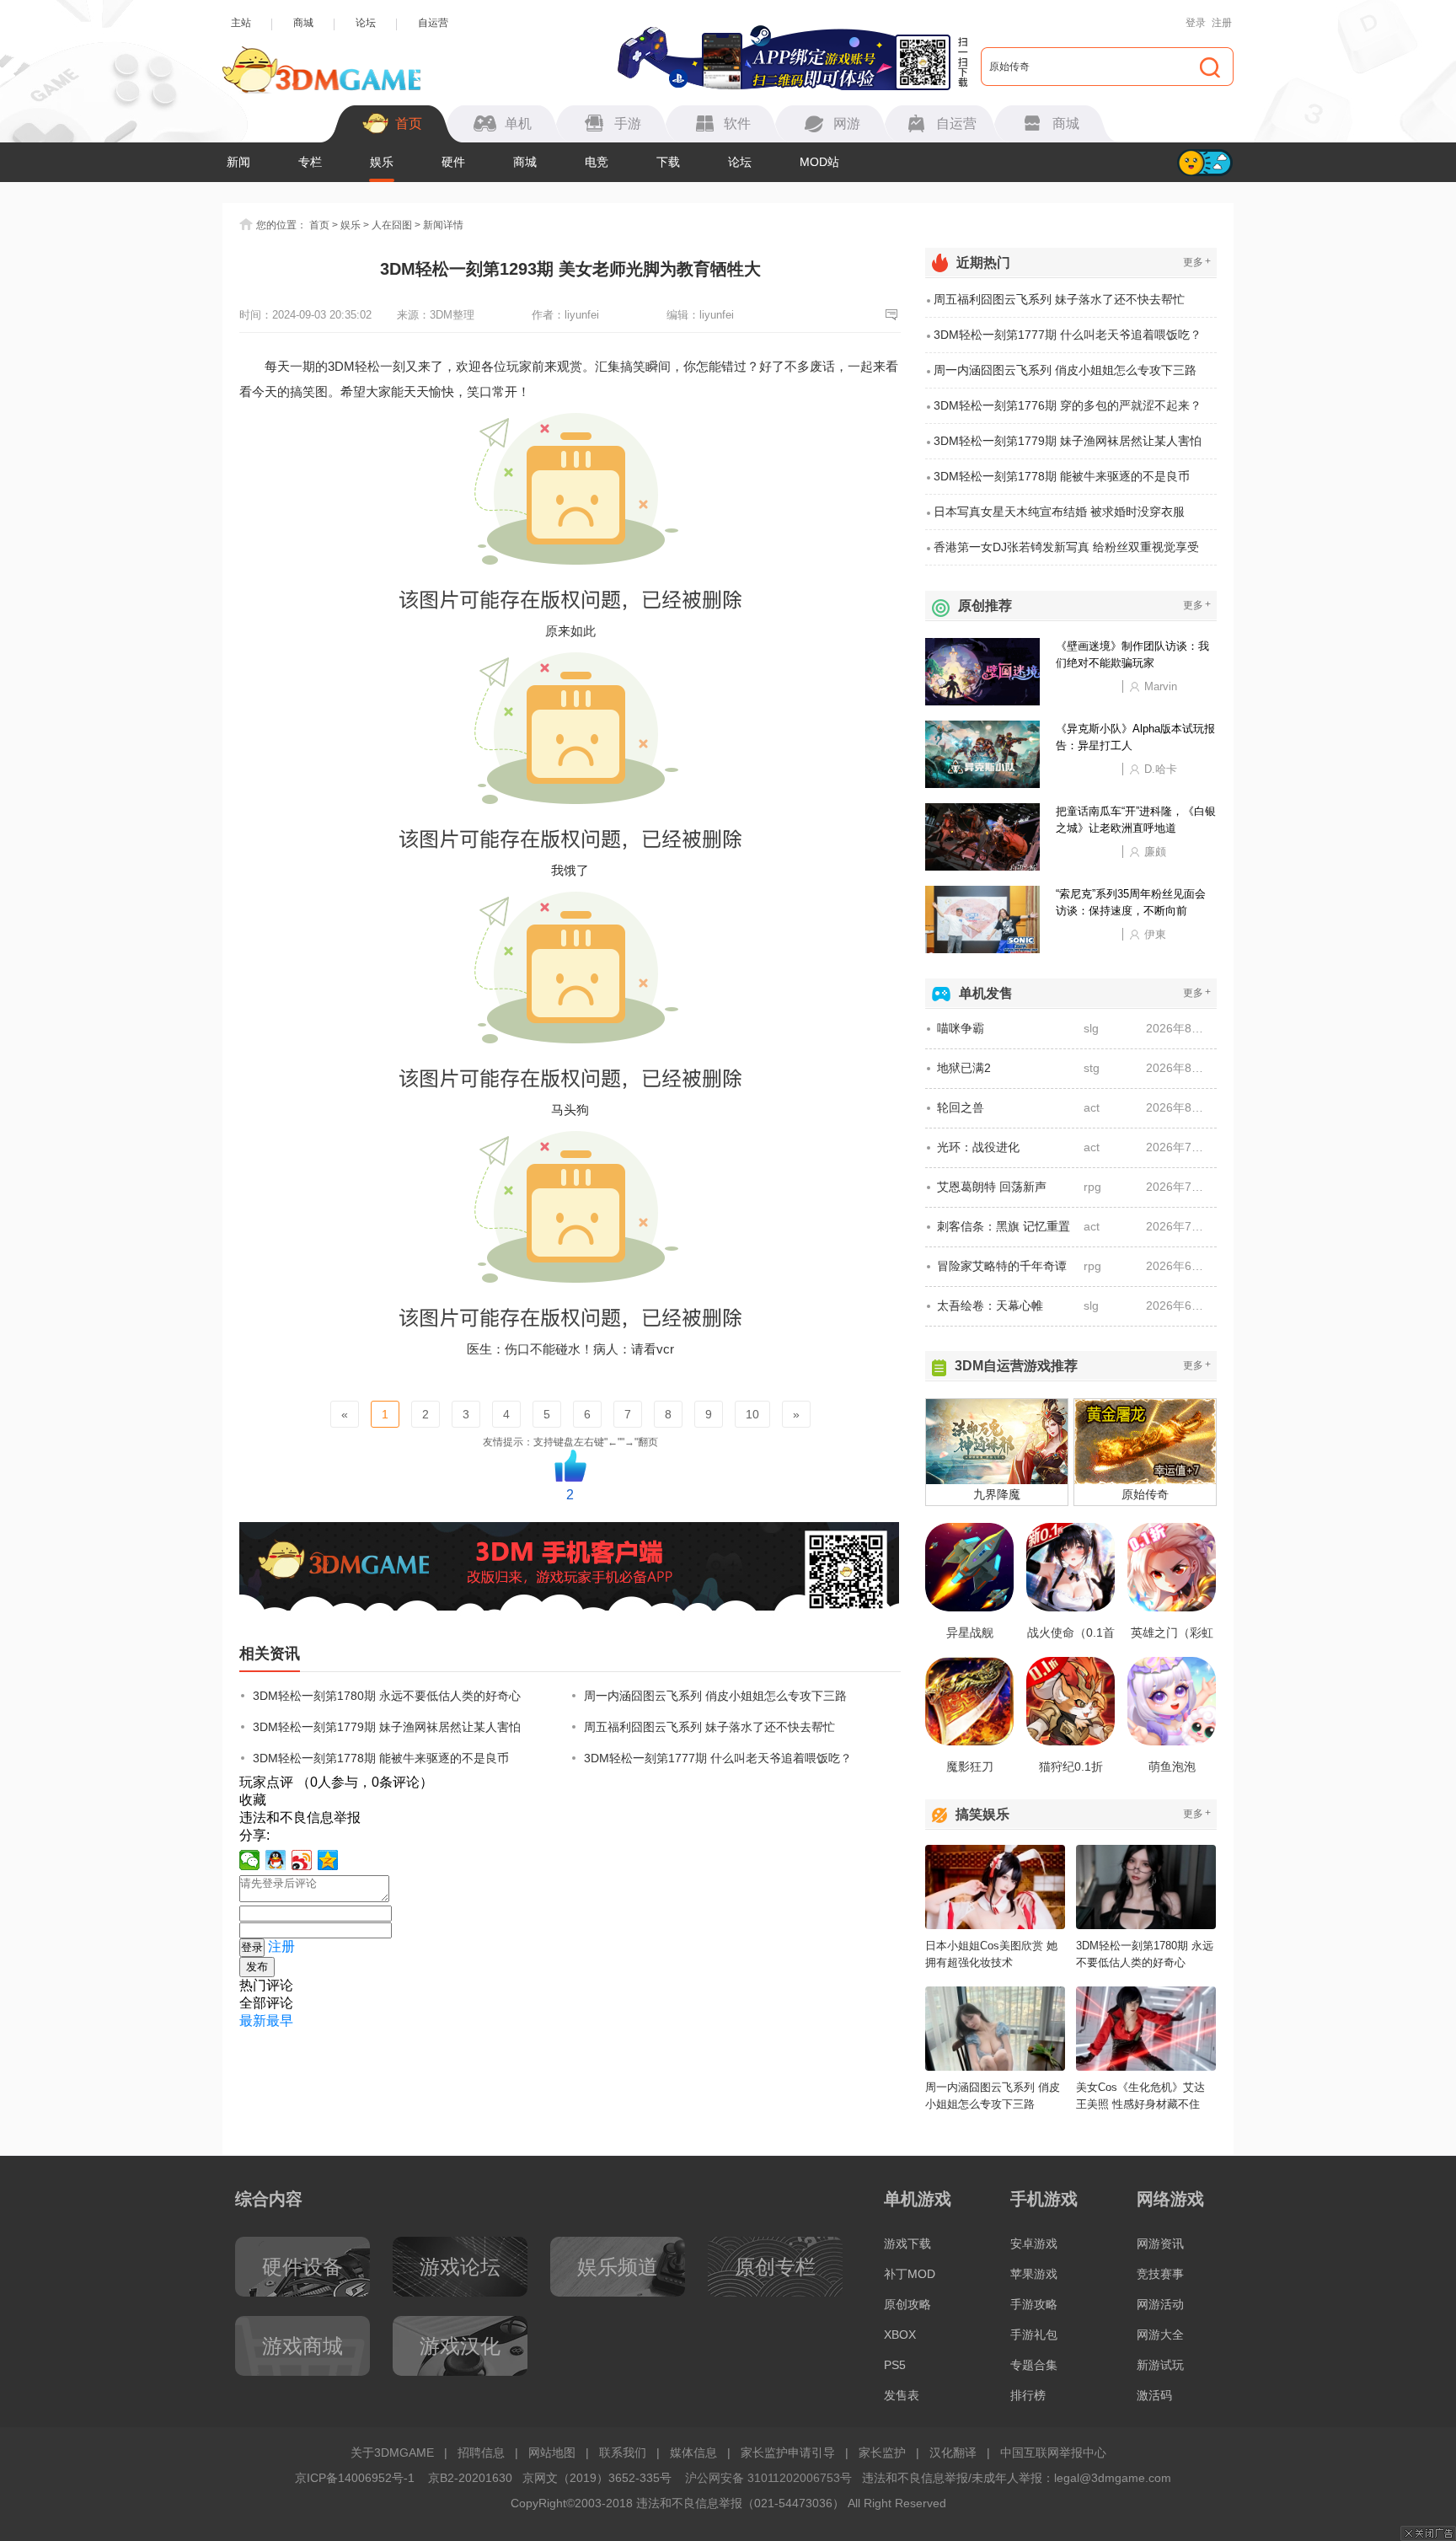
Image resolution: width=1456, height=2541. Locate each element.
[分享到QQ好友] (276, 1860)
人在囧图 (392, 225)
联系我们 (623, 2453)
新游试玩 (1160, 2365)
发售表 (902, 2395)
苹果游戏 (1034, 2274)
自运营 (433, 23)
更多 (1197, 262)
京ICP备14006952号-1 (355, 2478)
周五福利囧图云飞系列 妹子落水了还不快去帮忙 (709, 1727)
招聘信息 (481, 2453)
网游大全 (1160, 2335)
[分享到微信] (250, 1860)
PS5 (895, 2365)
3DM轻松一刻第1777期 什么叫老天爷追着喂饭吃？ (718, 1758)
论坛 (366, 23)
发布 (257, 1967)
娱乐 (382, 162)
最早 (280, 2021)
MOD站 (819, 162)
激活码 (1154, 2395)
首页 (319, 225)
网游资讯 (1160, 2243)
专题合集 (1034, 2365)
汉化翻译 (953, 2453)
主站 (241, 23)
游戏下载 (907, 2243)
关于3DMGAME (392, 2453)
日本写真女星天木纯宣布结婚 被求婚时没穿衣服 (1059, 512)
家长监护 (882, 2453)
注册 (1222, 23)
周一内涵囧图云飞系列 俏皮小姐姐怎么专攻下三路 (715, 1696)
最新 (253, 2021)
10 (752, 1414)
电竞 (597, 162)
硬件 (453, 162)
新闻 (238, 162)
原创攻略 (907, 2304)
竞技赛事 (1160, 2274)
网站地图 (552, 2453)
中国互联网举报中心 (1053, 2453)
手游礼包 (1034, 2335)
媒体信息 (693, 2453)
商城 (303, 23)
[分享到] (328, 1860)
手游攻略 (1034, 2304)
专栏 (310, 162)
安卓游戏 (1034, 2243)
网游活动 (1160, 2304)
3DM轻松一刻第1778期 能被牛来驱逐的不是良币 (381, 1758)
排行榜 (1028, 2395)
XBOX (900, 2335)
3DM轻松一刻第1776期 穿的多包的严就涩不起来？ (1068, 405)
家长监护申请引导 (788, 2453)
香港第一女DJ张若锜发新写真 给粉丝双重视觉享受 (1066, 547)
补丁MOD (910, 2274)
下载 (668, 162)
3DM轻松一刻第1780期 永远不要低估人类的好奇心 (387, 1696)
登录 (1196, 23)
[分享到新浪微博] (302, 1860)
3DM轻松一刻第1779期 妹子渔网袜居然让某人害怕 (387, 1727)
